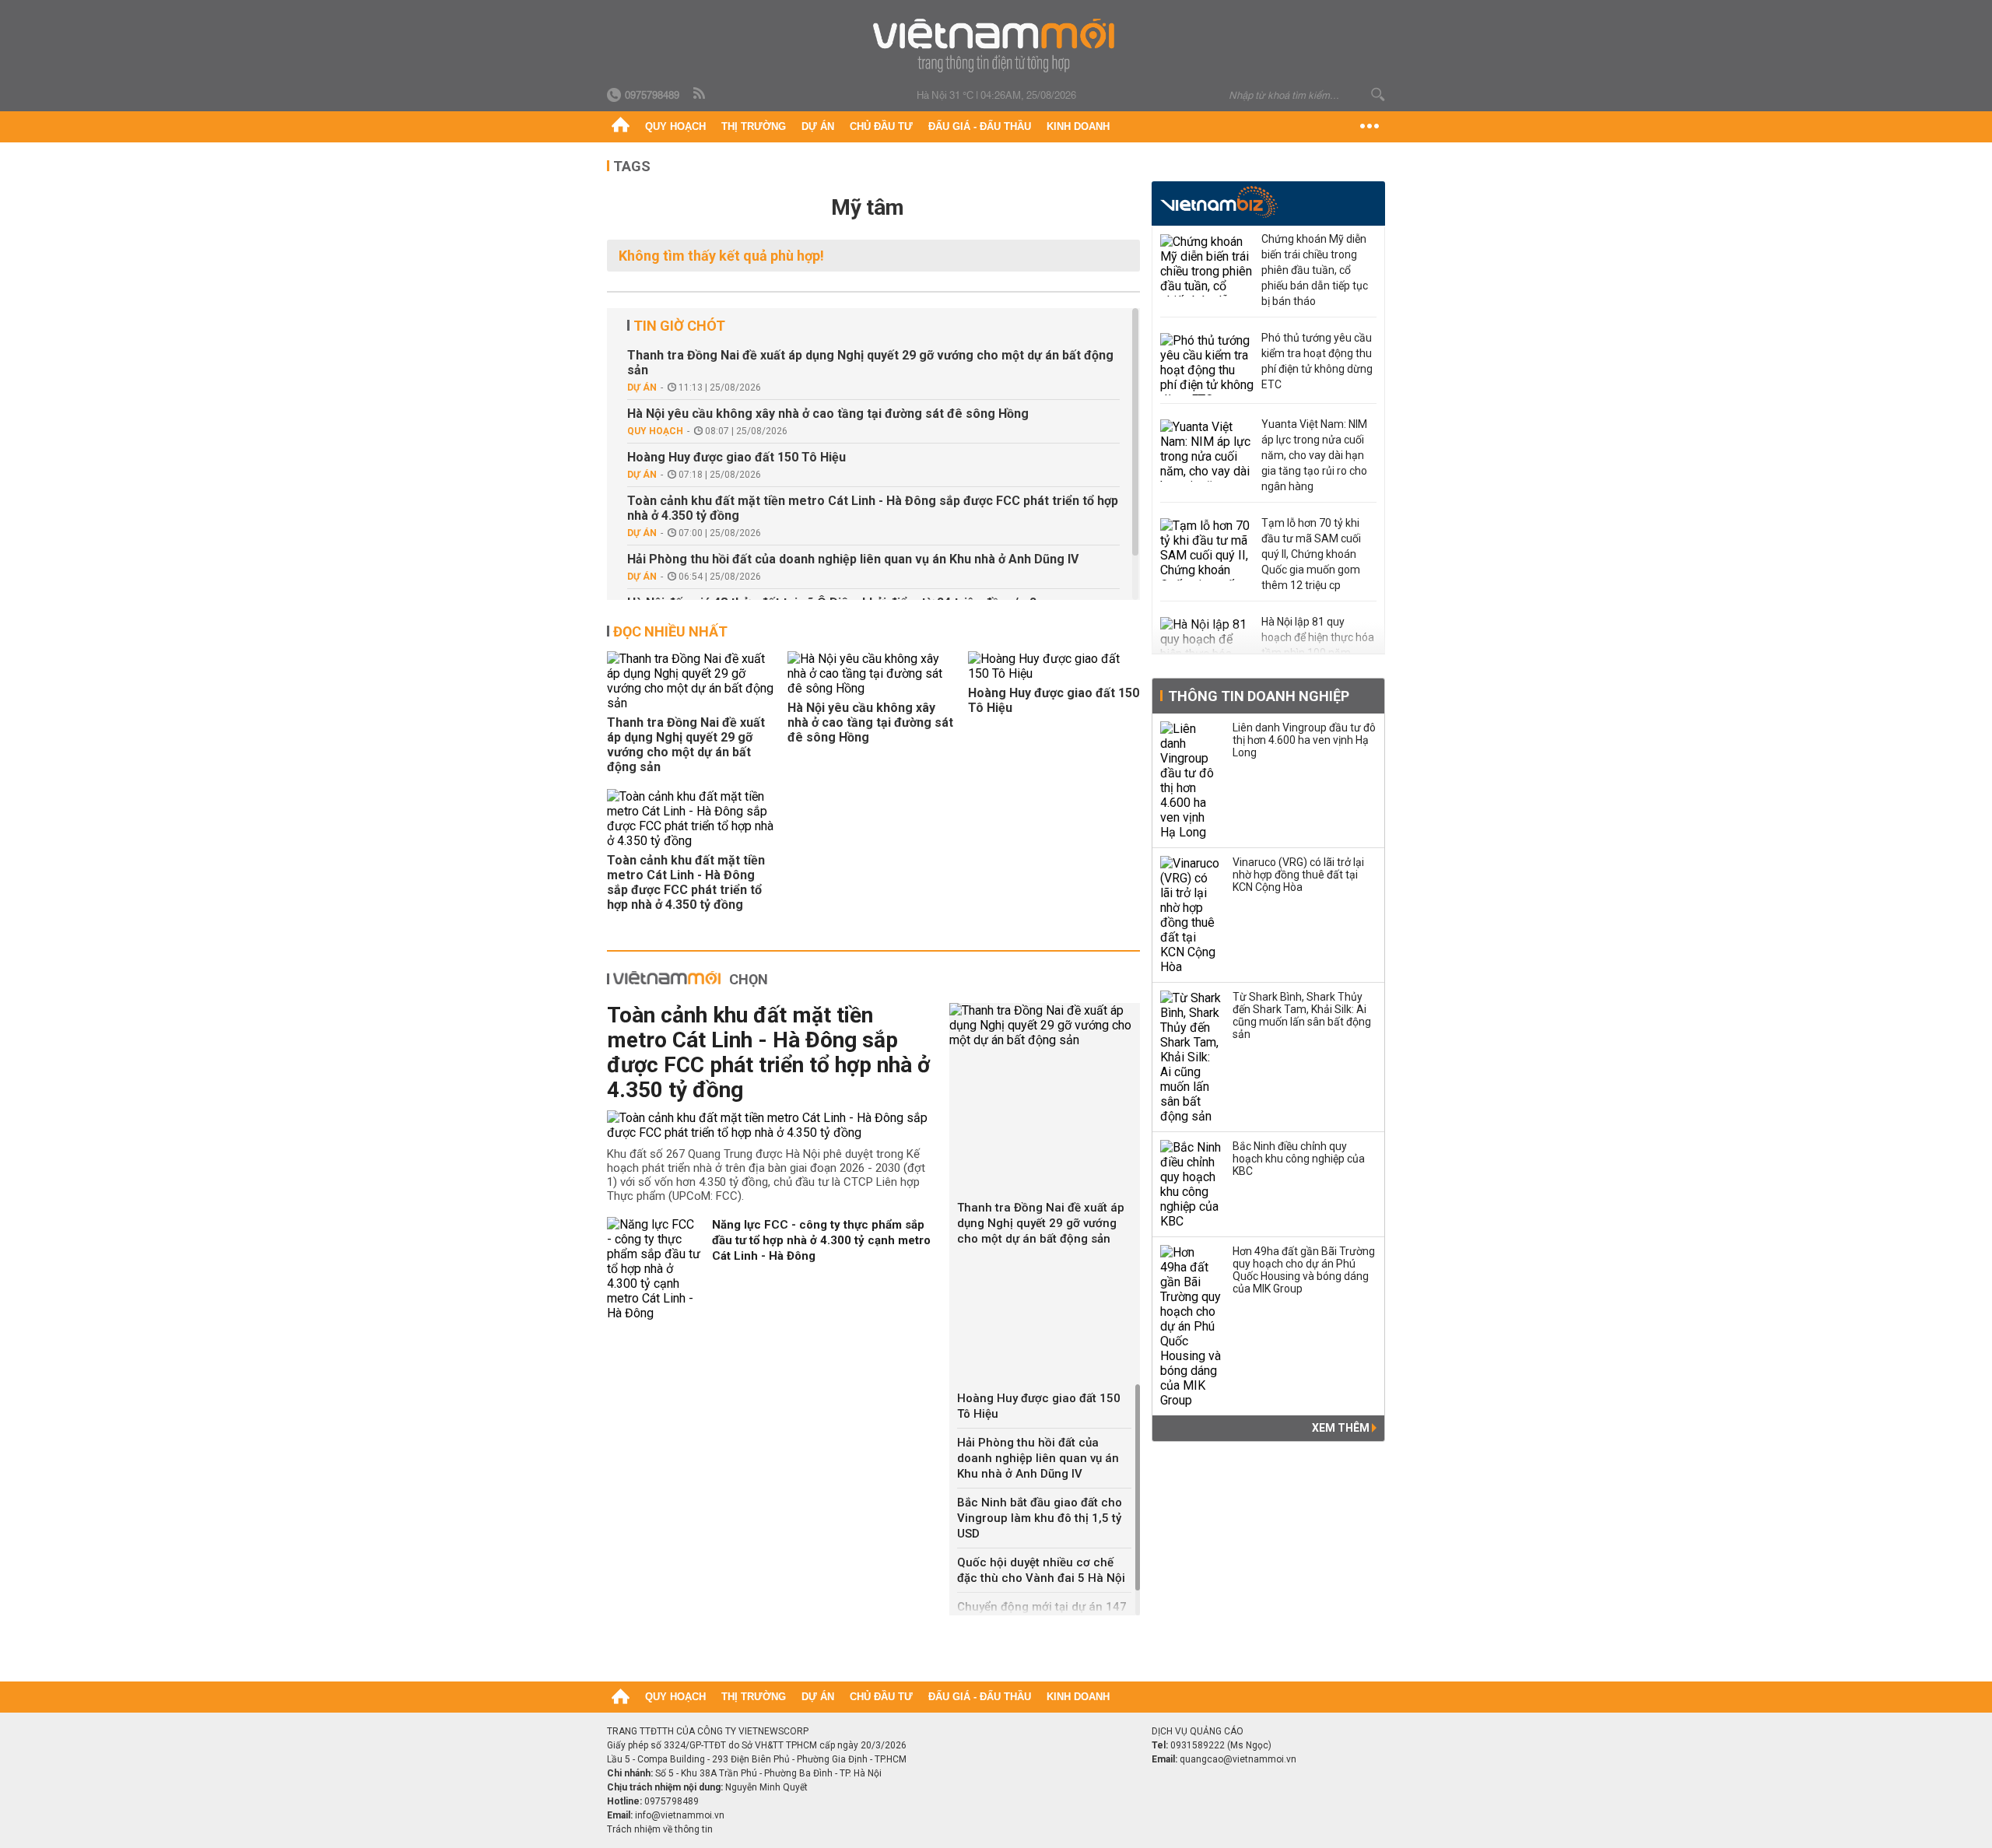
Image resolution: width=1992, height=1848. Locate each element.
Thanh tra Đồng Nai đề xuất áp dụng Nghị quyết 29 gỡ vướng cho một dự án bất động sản (870, 363)
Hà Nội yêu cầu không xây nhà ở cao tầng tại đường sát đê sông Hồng (828, 414)
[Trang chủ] (621, 127)
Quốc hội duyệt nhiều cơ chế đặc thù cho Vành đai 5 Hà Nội (1041, 1570)
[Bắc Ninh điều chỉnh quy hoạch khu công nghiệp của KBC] (1191, 1184)
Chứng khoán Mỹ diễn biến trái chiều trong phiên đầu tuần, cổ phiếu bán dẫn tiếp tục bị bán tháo (1315, 270)
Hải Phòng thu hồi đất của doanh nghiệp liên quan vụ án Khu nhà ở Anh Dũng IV (853, 559)
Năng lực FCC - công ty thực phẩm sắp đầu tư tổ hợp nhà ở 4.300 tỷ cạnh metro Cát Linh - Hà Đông (821, 1240)
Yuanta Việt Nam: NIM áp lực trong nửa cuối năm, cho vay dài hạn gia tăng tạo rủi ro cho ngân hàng (1314, 455)
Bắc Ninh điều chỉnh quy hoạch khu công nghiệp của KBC (1299, 1159)
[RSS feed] (700, 94)
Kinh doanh (1078, 126)
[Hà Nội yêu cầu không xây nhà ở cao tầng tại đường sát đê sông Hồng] (873, 673)
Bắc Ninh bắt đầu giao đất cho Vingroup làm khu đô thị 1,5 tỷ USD (1040, 1518)
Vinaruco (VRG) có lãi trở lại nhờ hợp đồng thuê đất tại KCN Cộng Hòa (1298, 875)
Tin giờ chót (679, 326)
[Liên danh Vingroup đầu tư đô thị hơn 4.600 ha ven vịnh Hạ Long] (1191, 780)
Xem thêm (1342, 1428)
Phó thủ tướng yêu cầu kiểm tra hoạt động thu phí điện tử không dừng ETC (1317, 361)
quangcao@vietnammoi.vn (1238, 1759)
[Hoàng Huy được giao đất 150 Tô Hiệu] (1054, 666)
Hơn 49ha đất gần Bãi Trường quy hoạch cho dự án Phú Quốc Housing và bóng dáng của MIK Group (1304, 1270)
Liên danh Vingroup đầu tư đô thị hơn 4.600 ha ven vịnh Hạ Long (1304, 740)
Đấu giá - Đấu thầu (980, 126)
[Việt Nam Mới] (996, 46)
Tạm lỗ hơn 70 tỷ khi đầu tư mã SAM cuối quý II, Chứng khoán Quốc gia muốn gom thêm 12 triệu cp (1311, 554)
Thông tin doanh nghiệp (1259, 696)
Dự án (818, 126)
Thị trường (754, 126)
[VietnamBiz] (1219, 202)
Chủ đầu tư (881, 126)
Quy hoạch (675, 126)
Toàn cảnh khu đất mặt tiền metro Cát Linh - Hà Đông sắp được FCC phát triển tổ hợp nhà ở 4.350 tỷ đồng (873, 508)
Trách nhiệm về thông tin (660, 1829)
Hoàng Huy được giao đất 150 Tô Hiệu (736, 457)
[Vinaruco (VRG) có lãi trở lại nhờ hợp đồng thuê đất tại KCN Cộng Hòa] (1191, 915)
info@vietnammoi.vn (680, 1815)
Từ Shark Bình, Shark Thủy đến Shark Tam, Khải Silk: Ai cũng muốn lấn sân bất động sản (1302, 1015)
